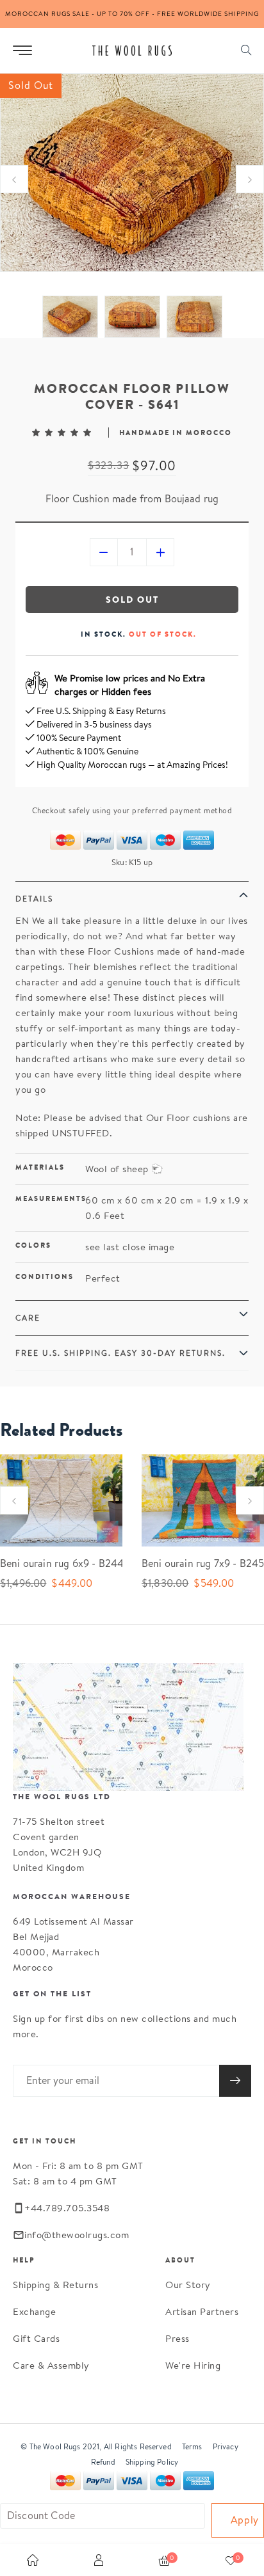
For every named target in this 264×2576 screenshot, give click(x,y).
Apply (245, 2520)
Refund (103, 2462)
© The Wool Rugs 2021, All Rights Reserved (96, 2446)
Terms (192, 2446)
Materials (40, 1167)
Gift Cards (36, 2338)
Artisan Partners (202, 2311)
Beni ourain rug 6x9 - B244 (52, 1563)
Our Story (188, 2285)
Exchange (34, 2311)
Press (177, 2338)
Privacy (226, 2446)
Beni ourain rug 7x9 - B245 (193, 1563)
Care (28, 1318)
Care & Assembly (51, 2365)
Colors (33, 1245)
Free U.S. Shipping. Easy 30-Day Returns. (120, 1353)
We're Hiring (193, 2365)
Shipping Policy (152, 2462)
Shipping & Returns (55, 2285)
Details (34, 899)
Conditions (45, 1276)
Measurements (50, 1198)
